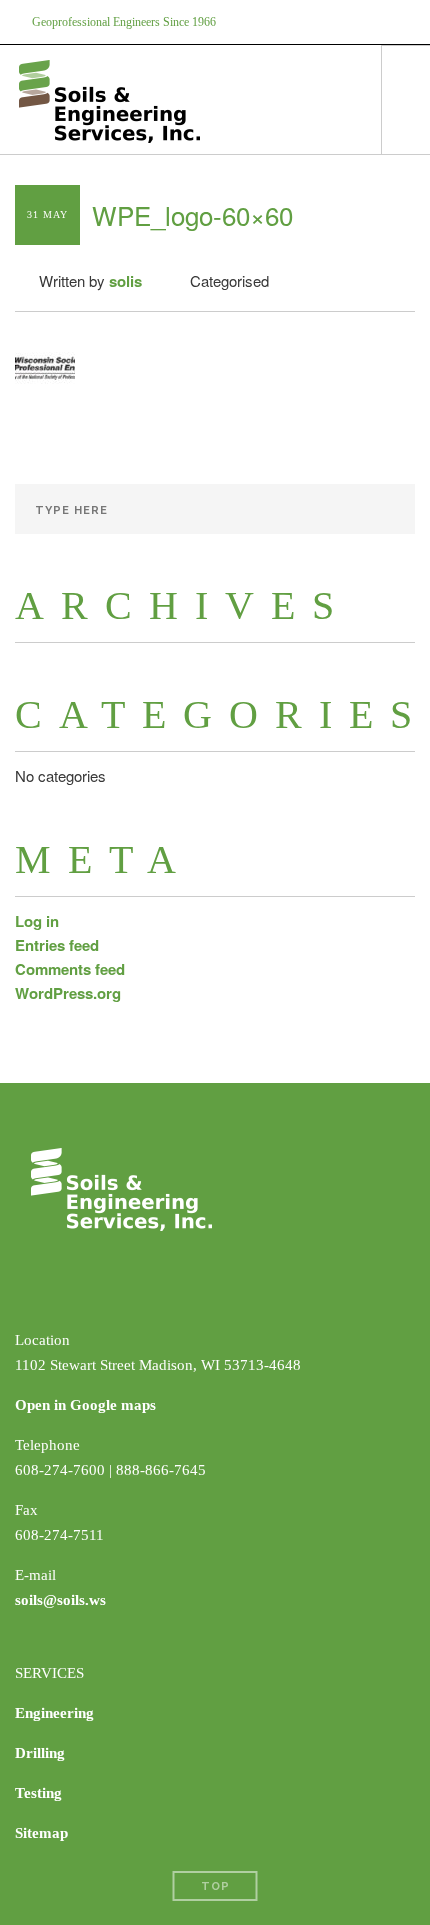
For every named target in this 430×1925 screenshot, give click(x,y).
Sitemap (41, 1833)
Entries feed (57, 945)
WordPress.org (68, 993)
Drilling (40, 1753)
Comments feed (70, 969)
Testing (38, 1793)
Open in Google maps (85, 1405)
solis (125, 281)
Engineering (54, 1713)
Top (215, 1886)
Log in (37, 921)
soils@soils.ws (60, 1600)
